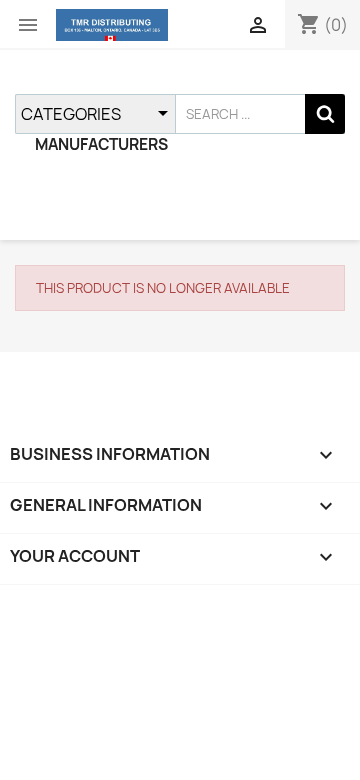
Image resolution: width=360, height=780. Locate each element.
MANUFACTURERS (101, 144)
